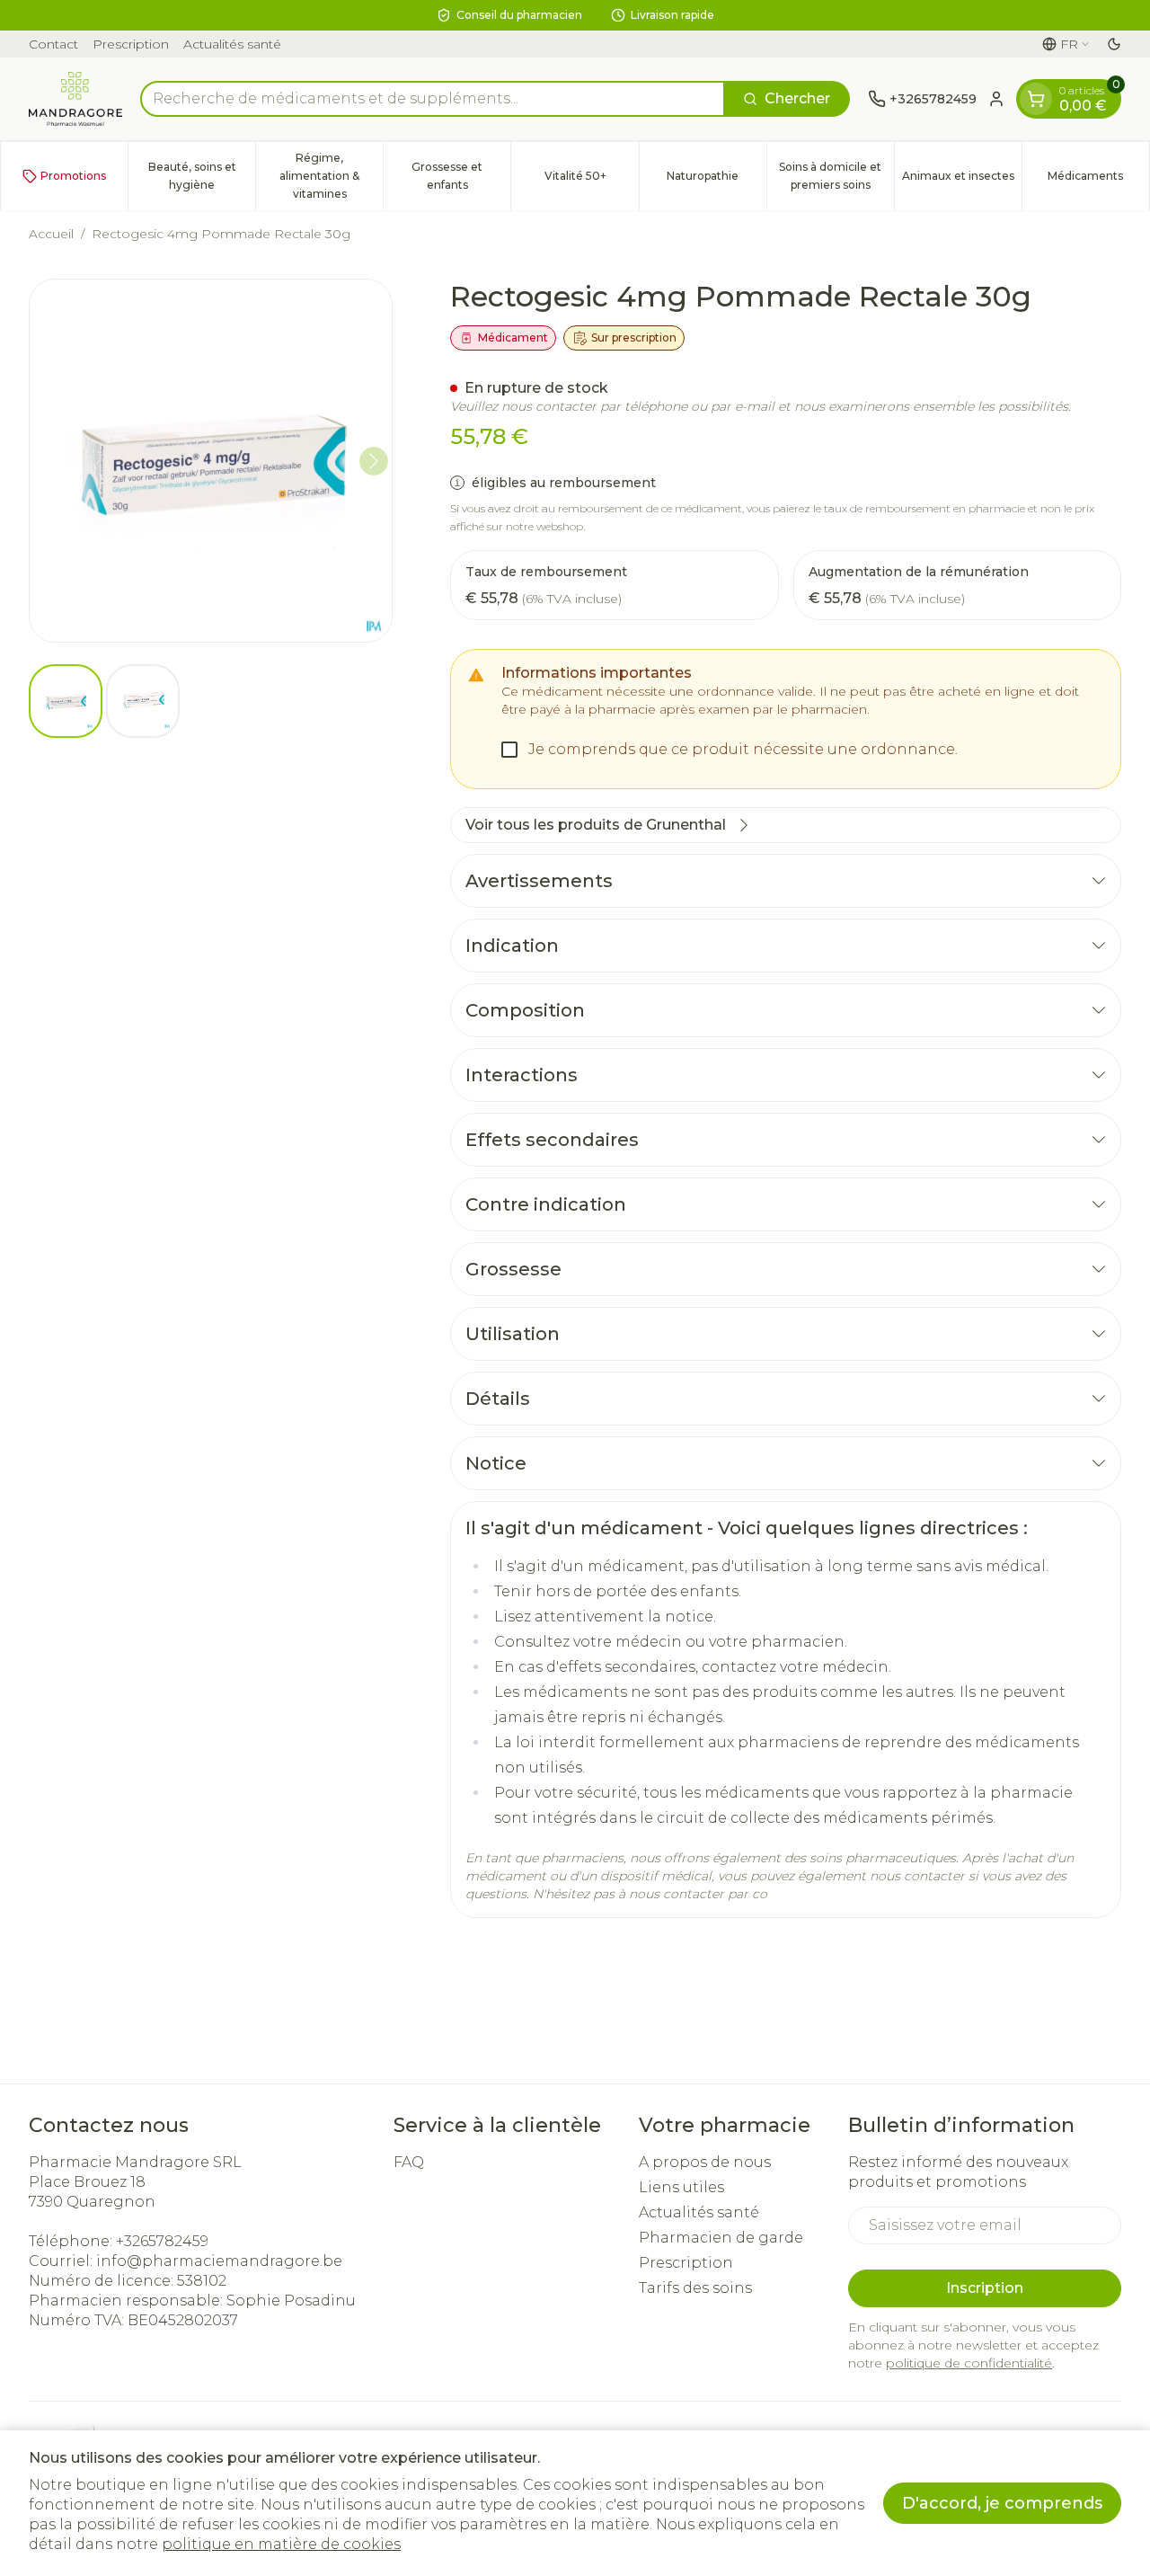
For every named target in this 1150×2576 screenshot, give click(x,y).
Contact (53, 44)
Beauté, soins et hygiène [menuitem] (202, 176)
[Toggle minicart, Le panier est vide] (1036, 99)
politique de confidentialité (969, 2363)
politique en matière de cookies (281, 2544)
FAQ (409, 2162)
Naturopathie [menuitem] (717, 180)
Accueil (51, 234)
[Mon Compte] (996, 99)
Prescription (131, 44)
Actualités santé (232, 44)
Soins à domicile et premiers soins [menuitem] (836, 176)
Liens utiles (681, 2187)
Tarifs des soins (695, 2288)
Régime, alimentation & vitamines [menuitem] (331, 176)
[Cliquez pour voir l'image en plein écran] (211, 461)
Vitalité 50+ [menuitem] (591, 180)
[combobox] (433, 99)
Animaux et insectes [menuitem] (962, 180)
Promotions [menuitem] (73, 176)
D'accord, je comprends (1002, 2503)
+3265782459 (162, 2241)
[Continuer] (374, 461)
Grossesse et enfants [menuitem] (461, 176)
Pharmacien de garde (721, 2238)
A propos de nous (705, 2162)
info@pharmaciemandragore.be (219, 2261)
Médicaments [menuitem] (1098, 180)
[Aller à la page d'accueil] (75, 99)
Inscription (985, 2288)
